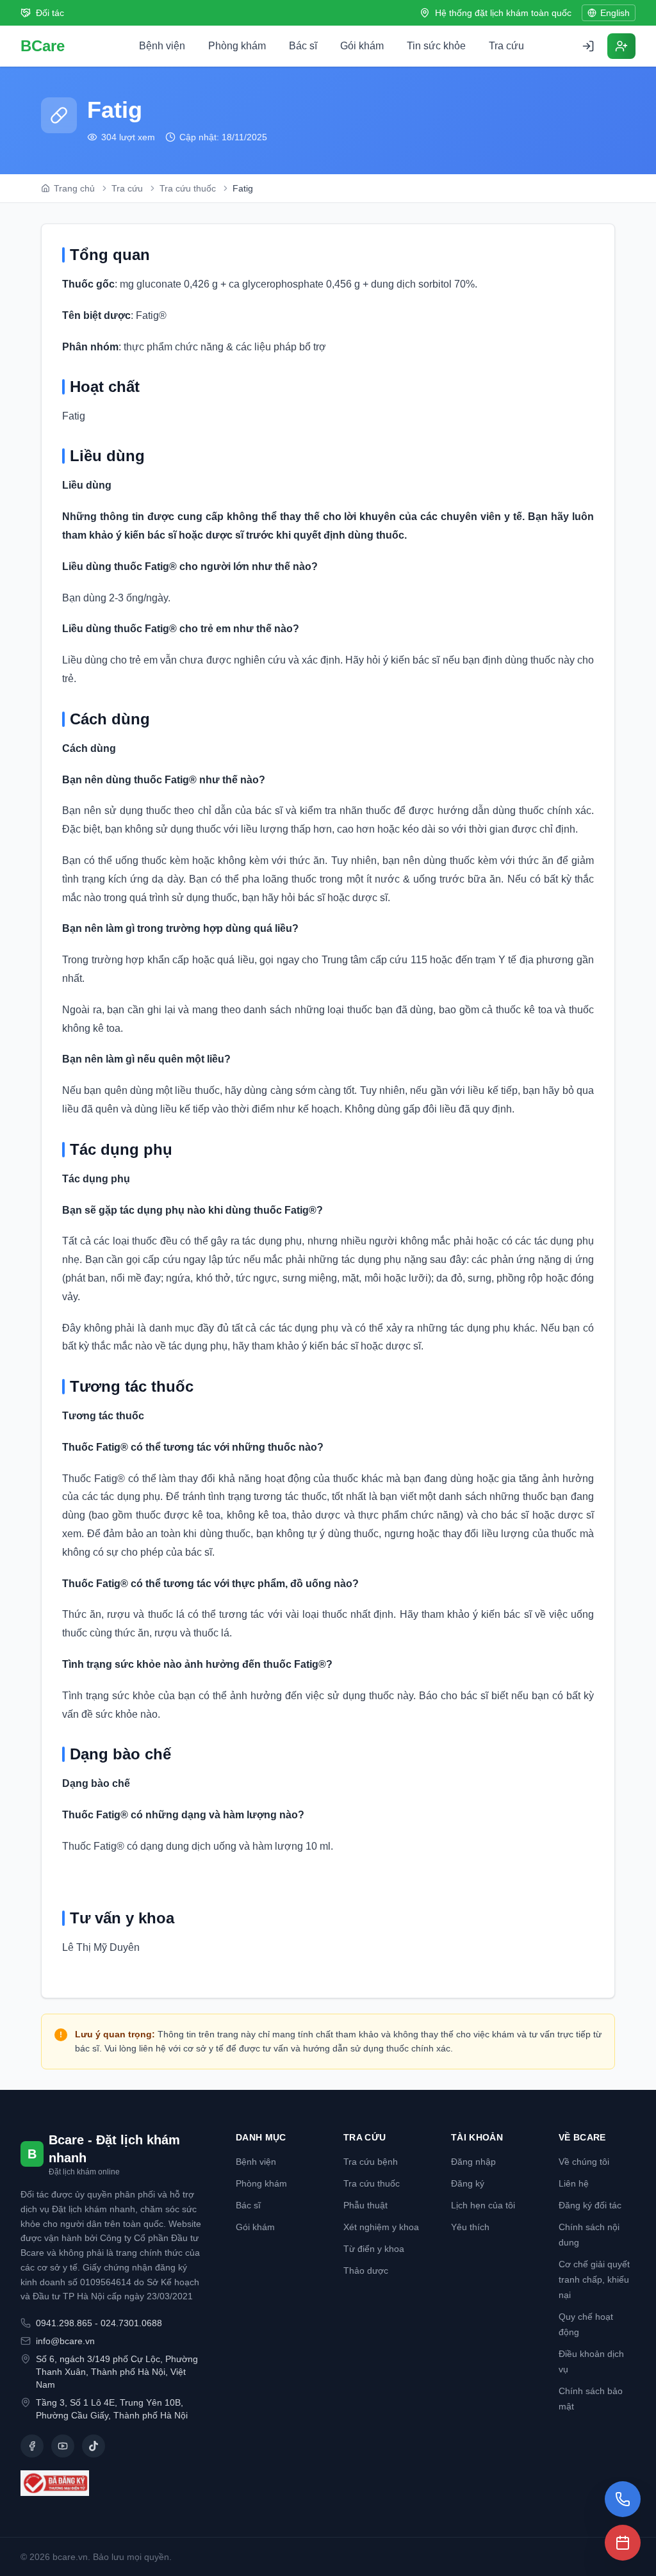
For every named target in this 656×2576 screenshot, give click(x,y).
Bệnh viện (162, 46)
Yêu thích (470, 2227)
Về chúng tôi (584, 2162)
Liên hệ (574, 2183)
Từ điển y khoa (374, 2249)
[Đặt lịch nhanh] (623, 2543)
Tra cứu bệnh (371, 2162)
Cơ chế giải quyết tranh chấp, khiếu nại (594, 2279)
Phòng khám (237, 46)
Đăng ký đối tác (590, 2205)
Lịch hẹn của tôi (483, 2205)
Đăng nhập (473, 2162)
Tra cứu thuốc (372, 2183)
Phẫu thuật (365, 2205)
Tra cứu (506, 46)
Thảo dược (366, 2270)
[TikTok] (94, 2446)
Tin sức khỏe (436, 46)
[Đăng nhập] (588, 46)
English (615, 13)
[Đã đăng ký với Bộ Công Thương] (113, 2483)
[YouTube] (63, 2446)
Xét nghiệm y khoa (381, 2227)
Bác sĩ (303, 46)
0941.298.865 (64, 2323)
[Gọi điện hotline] (623, 2499)
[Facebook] (32, 2446)
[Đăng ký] (621, 46)
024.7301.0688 (131, 2323)
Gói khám (362, 46)
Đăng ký (468, 2183)
